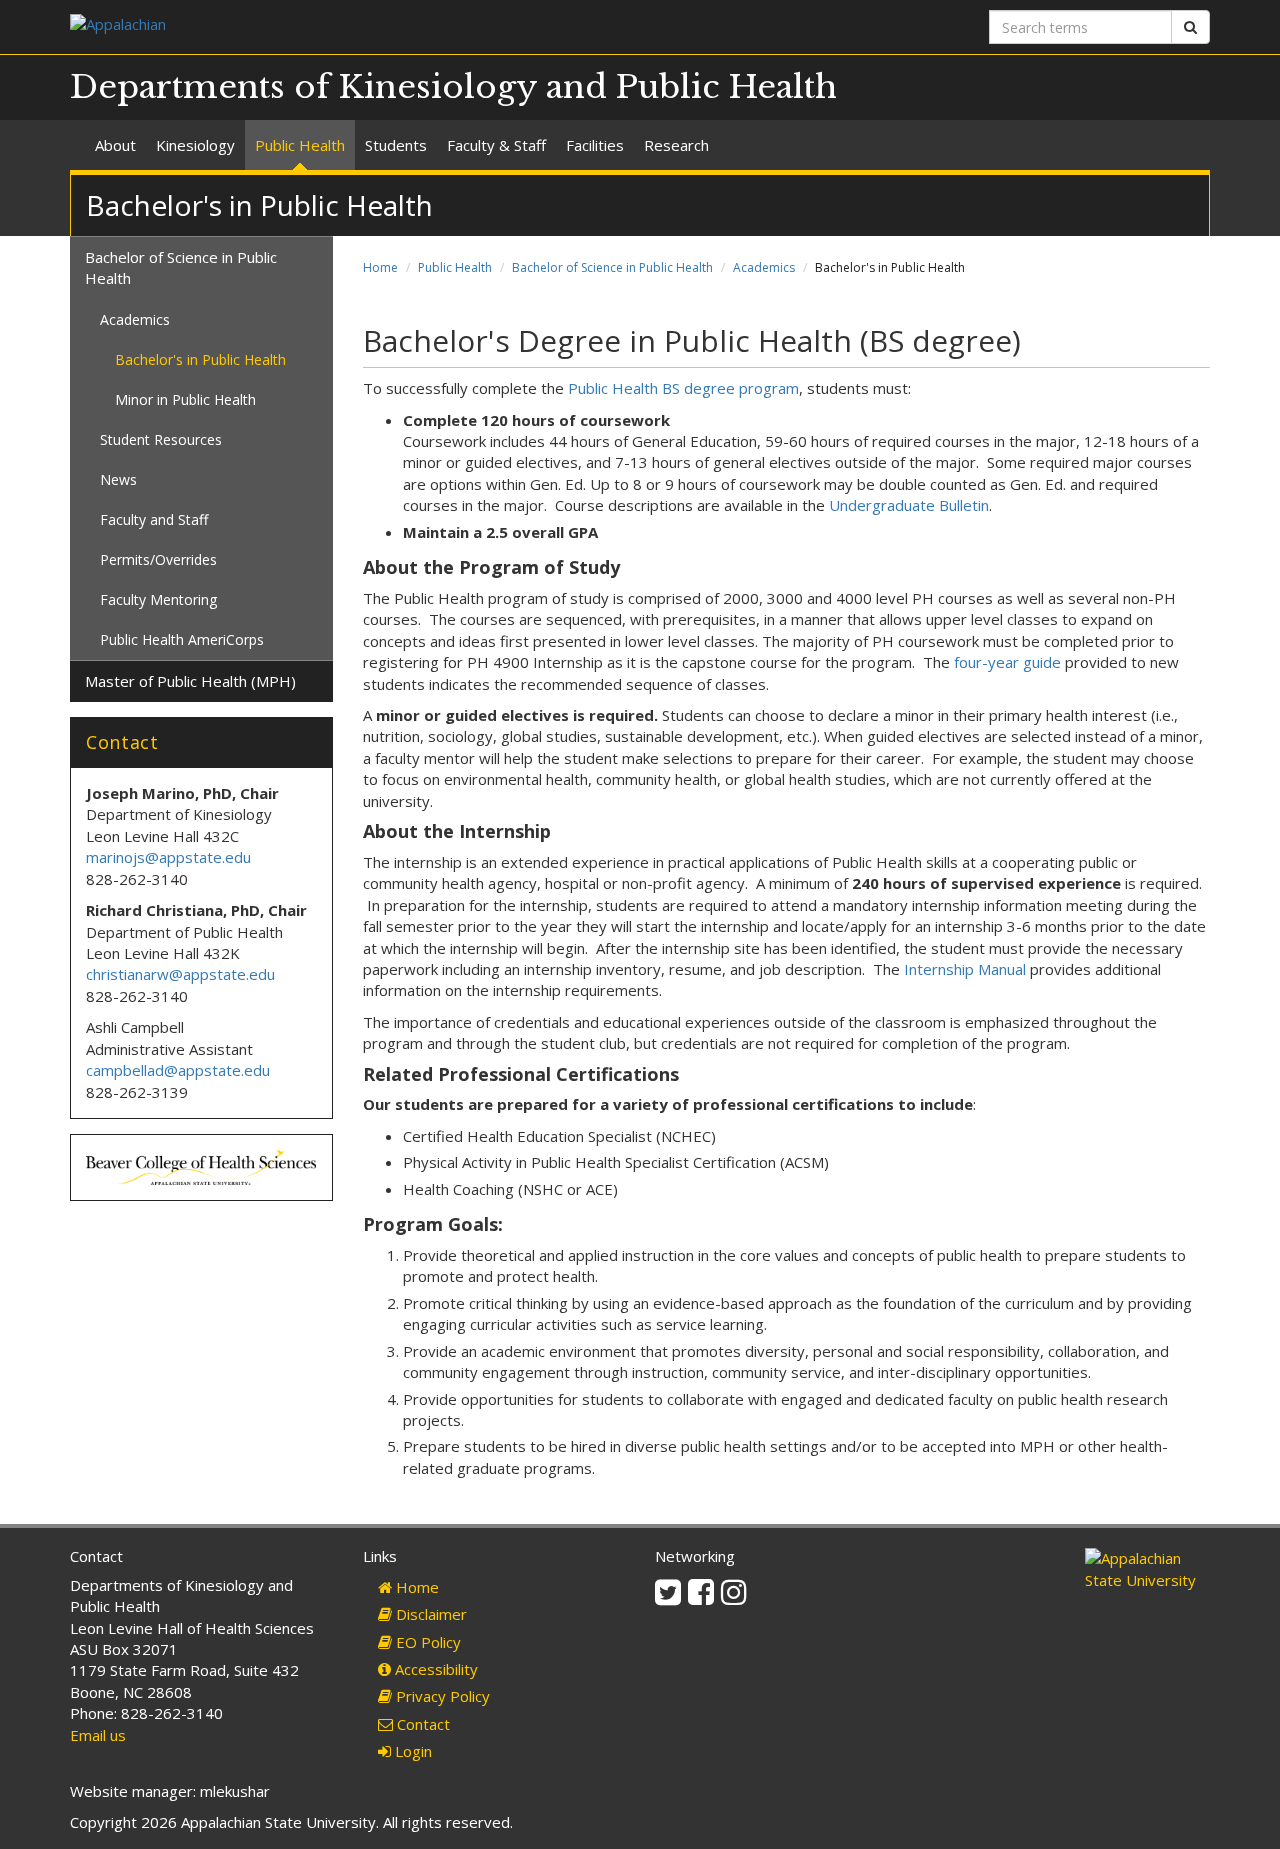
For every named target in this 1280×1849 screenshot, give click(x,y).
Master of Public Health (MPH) (190, 681)
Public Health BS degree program (683, 388)
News (118, 479)
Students (396, 145)
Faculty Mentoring (158, 599)
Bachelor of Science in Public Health (612, 267)
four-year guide (1007, 662)
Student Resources (161, 439)
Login (411, 1751)
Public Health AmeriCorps (182, 639)
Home (380, 267)
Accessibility (434, 1669)
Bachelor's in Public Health (200, 359)
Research (676, 145)
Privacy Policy (441, 1696)
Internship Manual (965, 969)
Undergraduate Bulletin (909, 505)
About (115, 145)
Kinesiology (195, 145)
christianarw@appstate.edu (180, 974)
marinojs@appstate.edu (168, 857)
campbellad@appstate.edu (178, 1070)
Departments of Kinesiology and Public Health (453, 87)
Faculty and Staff (154, 519)
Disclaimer (429, 1614)
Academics (764, 267)
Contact (421, 1724)
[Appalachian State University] (347, 26)
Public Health (300, 145)
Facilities (595, 145)
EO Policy (426, 1642)
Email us (98, 1735)
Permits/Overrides (158, 559)
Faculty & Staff (496, 145)
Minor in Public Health (185, 399)
